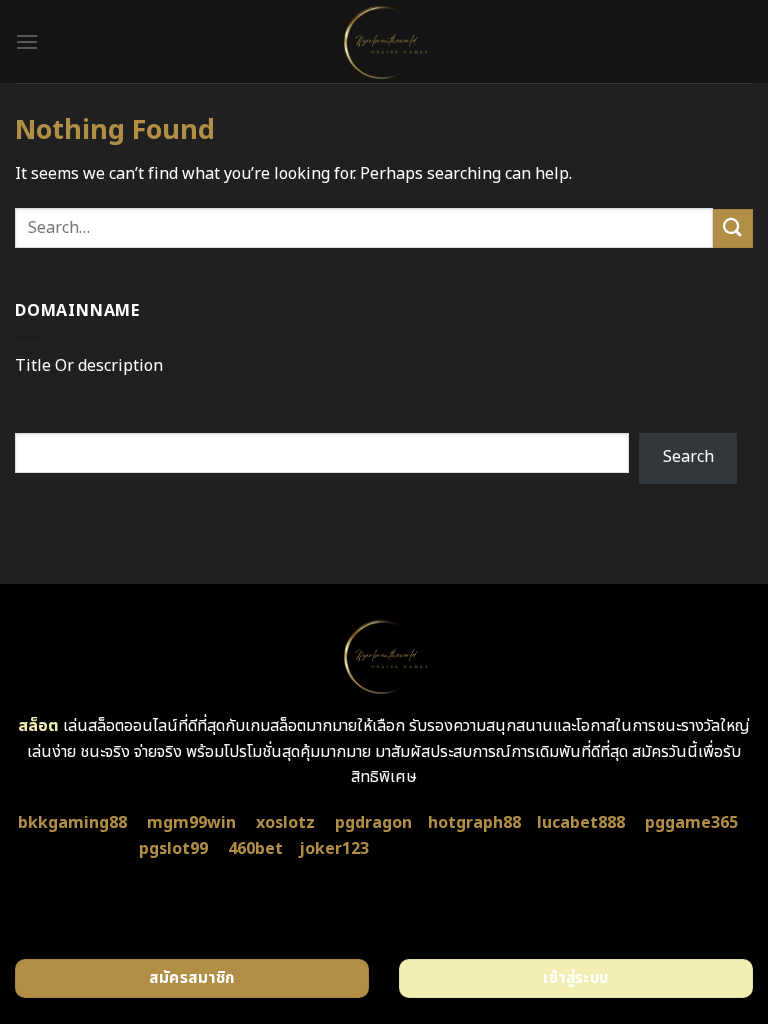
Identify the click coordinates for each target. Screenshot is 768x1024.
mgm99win (191, 823)
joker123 (334, 849)
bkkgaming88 (72, 823)
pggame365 (691, 823)
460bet (255, 849)
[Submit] (733, 228)
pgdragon (373, 823)
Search (40, 415)
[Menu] (27, 41)
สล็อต (38, 726)
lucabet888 (581, 823)
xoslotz (285, 823)
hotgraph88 (474, 823)
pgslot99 (173, 849)
